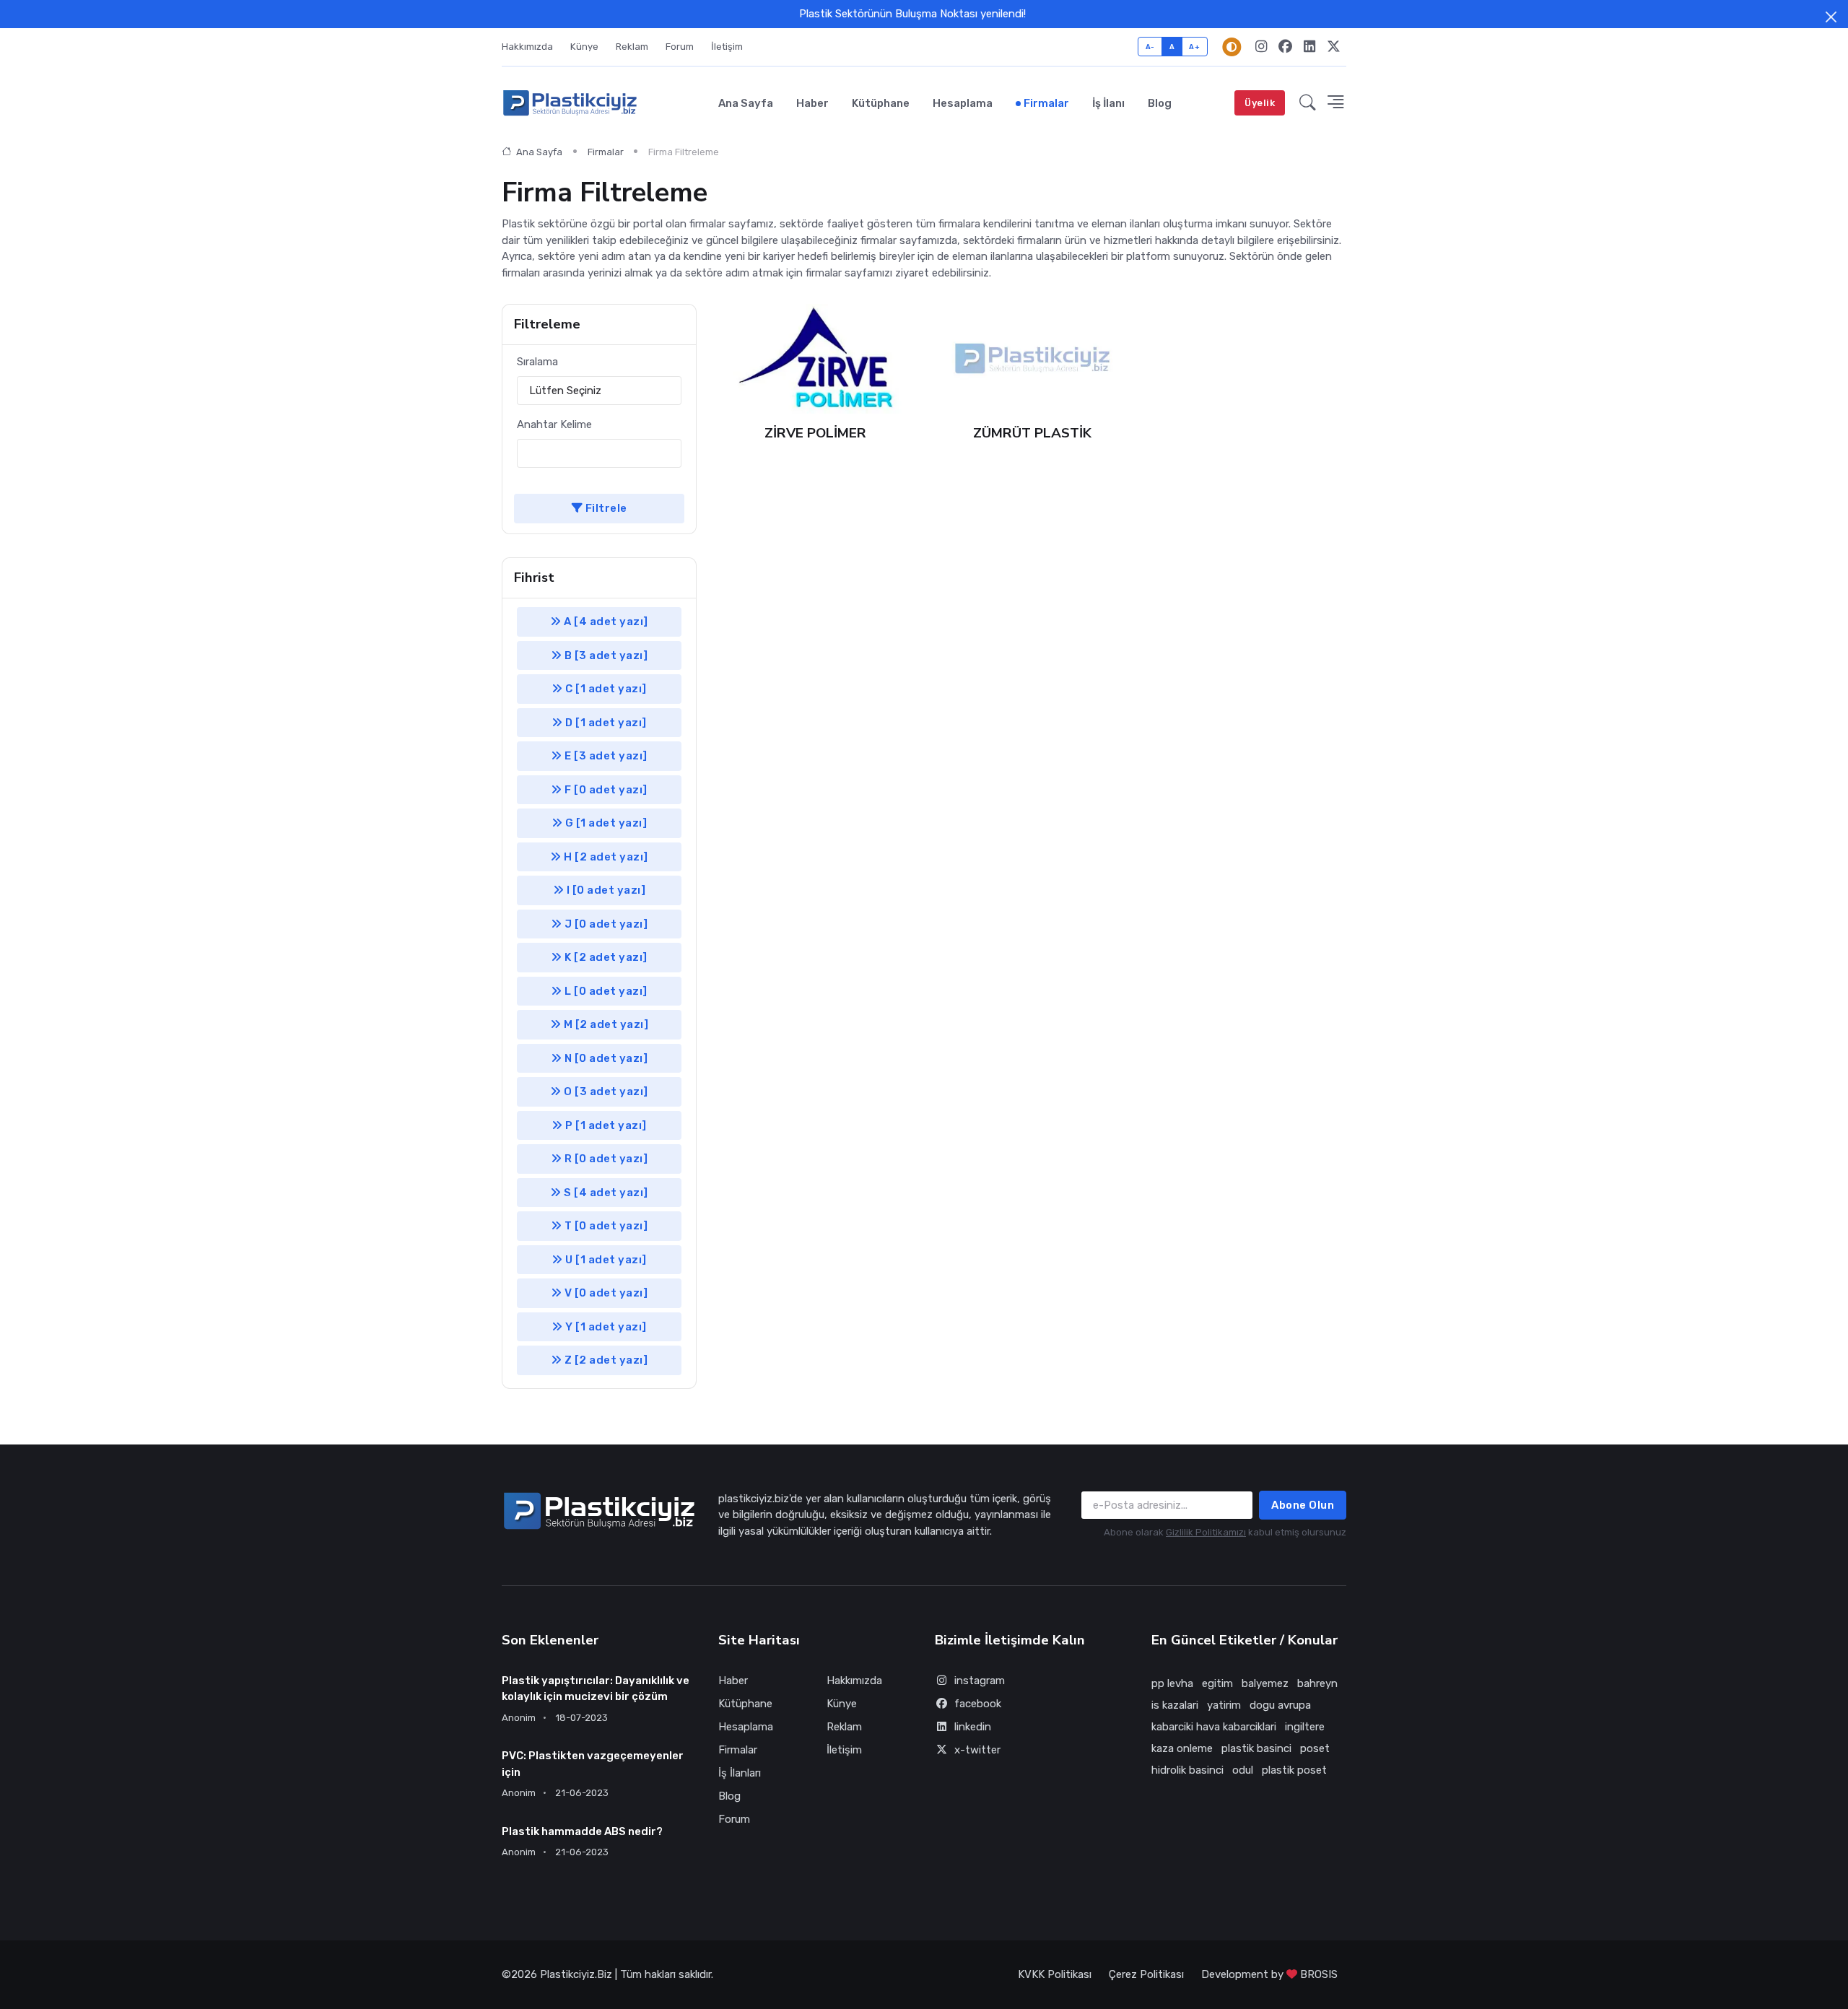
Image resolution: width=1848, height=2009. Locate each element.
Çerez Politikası (1146, 1974)
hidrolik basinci (1187, 1770)
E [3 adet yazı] (605, 756)
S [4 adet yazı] (605, 1193)
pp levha (1172, 1683)
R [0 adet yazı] (605, 1159)
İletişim (727, 47)
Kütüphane (881, 103)
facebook (978, 1704)
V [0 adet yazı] (605, 1293)
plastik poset (1294, 1770)
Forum (680, 47)
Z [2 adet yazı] (605, 1360)
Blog (1160, 103)
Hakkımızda (527, 47)
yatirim (1224, 1705)
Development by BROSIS (1269, 1974)
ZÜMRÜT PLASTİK (1032, 433)
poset (1315, 1748)
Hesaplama (963, 103)
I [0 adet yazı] (605, 890)
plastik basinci (1256, 1748)
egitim (1217, 1683)
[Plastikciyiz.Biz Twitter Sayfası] (1334, 47)
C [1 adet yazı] (605, 689)
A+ (1194, 47)
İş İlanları (740, 1773)
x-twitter (977, 1750)
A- (1150, 47)
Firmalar (1046, 103)
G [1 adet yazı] (605, 823)
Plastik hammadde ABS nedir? (582, 1831)
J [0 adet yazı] (605, 924)
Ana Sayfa (746, 103)
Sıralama (537, 362)
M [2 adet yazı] (605, 1024)
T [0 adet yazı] (605, 1226)
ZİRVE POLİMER (815, 433)
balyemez (1265, 1683)
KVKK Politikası (1055, 1974)
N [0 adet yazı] (605, 1058)
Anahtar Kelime (554, 424)
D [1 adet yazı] (605, 723)
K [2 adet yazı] (605, 957)
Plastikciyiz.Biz (576, 1974)
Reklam (632, 47)
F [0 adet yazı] (605, 790)
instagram (980, 1681)
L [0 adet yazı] (605, 991)
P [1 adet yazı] (605, 1125)
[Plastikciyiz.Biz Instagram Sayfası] (1261, 47)
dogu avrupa (1280, 1705)
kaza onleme (1182, 1748)
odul (1243, 1770)
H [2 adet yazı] (605, 857)
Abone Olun (1303, 1505)
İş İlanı (1108, 103)
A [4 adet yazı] (605, 622)
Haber (812, 103)
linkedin (973, 1727)
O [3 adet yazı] (605, 1091)
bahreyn (1317, 1683)
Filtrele (605, 508)
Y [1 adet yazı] (605, 1327)
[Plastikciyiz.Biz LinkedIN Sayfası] (1309, 47)
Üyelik (1260, 103)
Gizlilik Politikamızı (1206, 1532)
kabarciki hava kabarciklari (1214, 1727)
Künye (584, 47)
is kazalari (1175, 1705)
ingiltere (1305, 1727)
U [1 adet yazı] (605, 1260)
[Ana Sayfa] (570, 103)
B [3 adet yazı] (605, 655)
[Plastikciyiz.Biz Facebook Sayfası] (1285, 47)
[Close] (1831, 17)
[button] (1308, 103)
